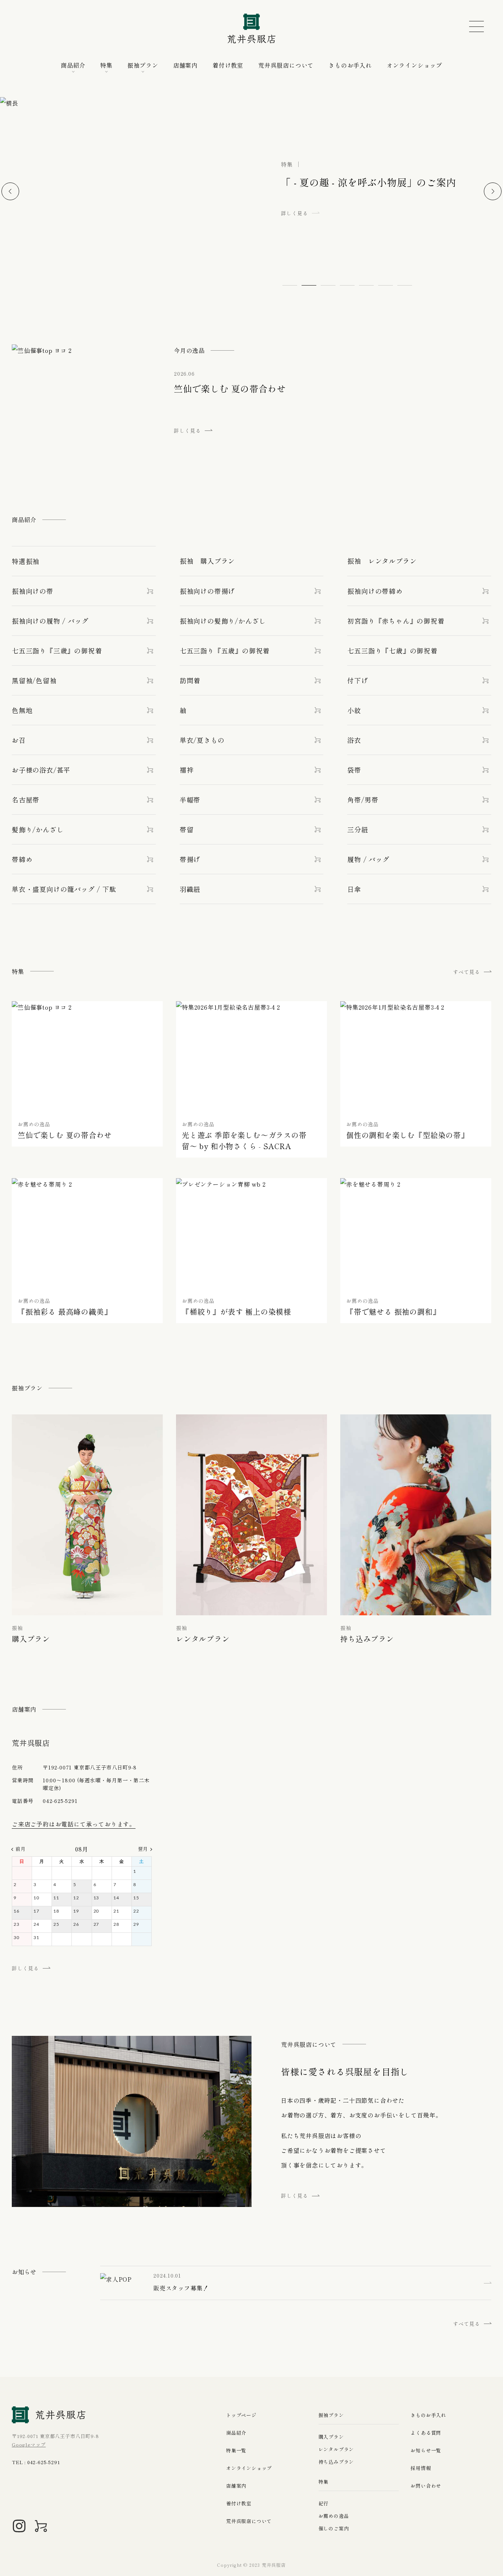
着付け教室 (228, 65)
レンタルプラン (336, 2449)
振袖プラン (143, 65)
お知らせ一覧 (426, 2450)
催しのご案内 (334, 2528)
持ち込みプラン (336, 2462)
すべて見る (467, 972)
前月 (20, 1849)
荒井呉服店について (286, 65)
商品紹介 (236, 2433)
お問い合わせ (426, 2486)
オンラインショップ (414, 65)
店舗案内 (185, 65)
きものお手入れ (350, 65)
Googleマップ (29, 2444)
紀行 (324, 2503)
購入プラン (331, 2437)
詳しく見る (25, 1968)
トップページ (241, 2415)
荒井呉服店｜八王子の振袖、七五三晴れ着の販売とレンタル (251, 29)
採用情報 (421, 2468)
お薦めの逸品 (334, 2516)
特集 (106, 65)
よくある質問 (426, 2433)
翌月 (143, 1849)
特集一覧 (236, 2450)
